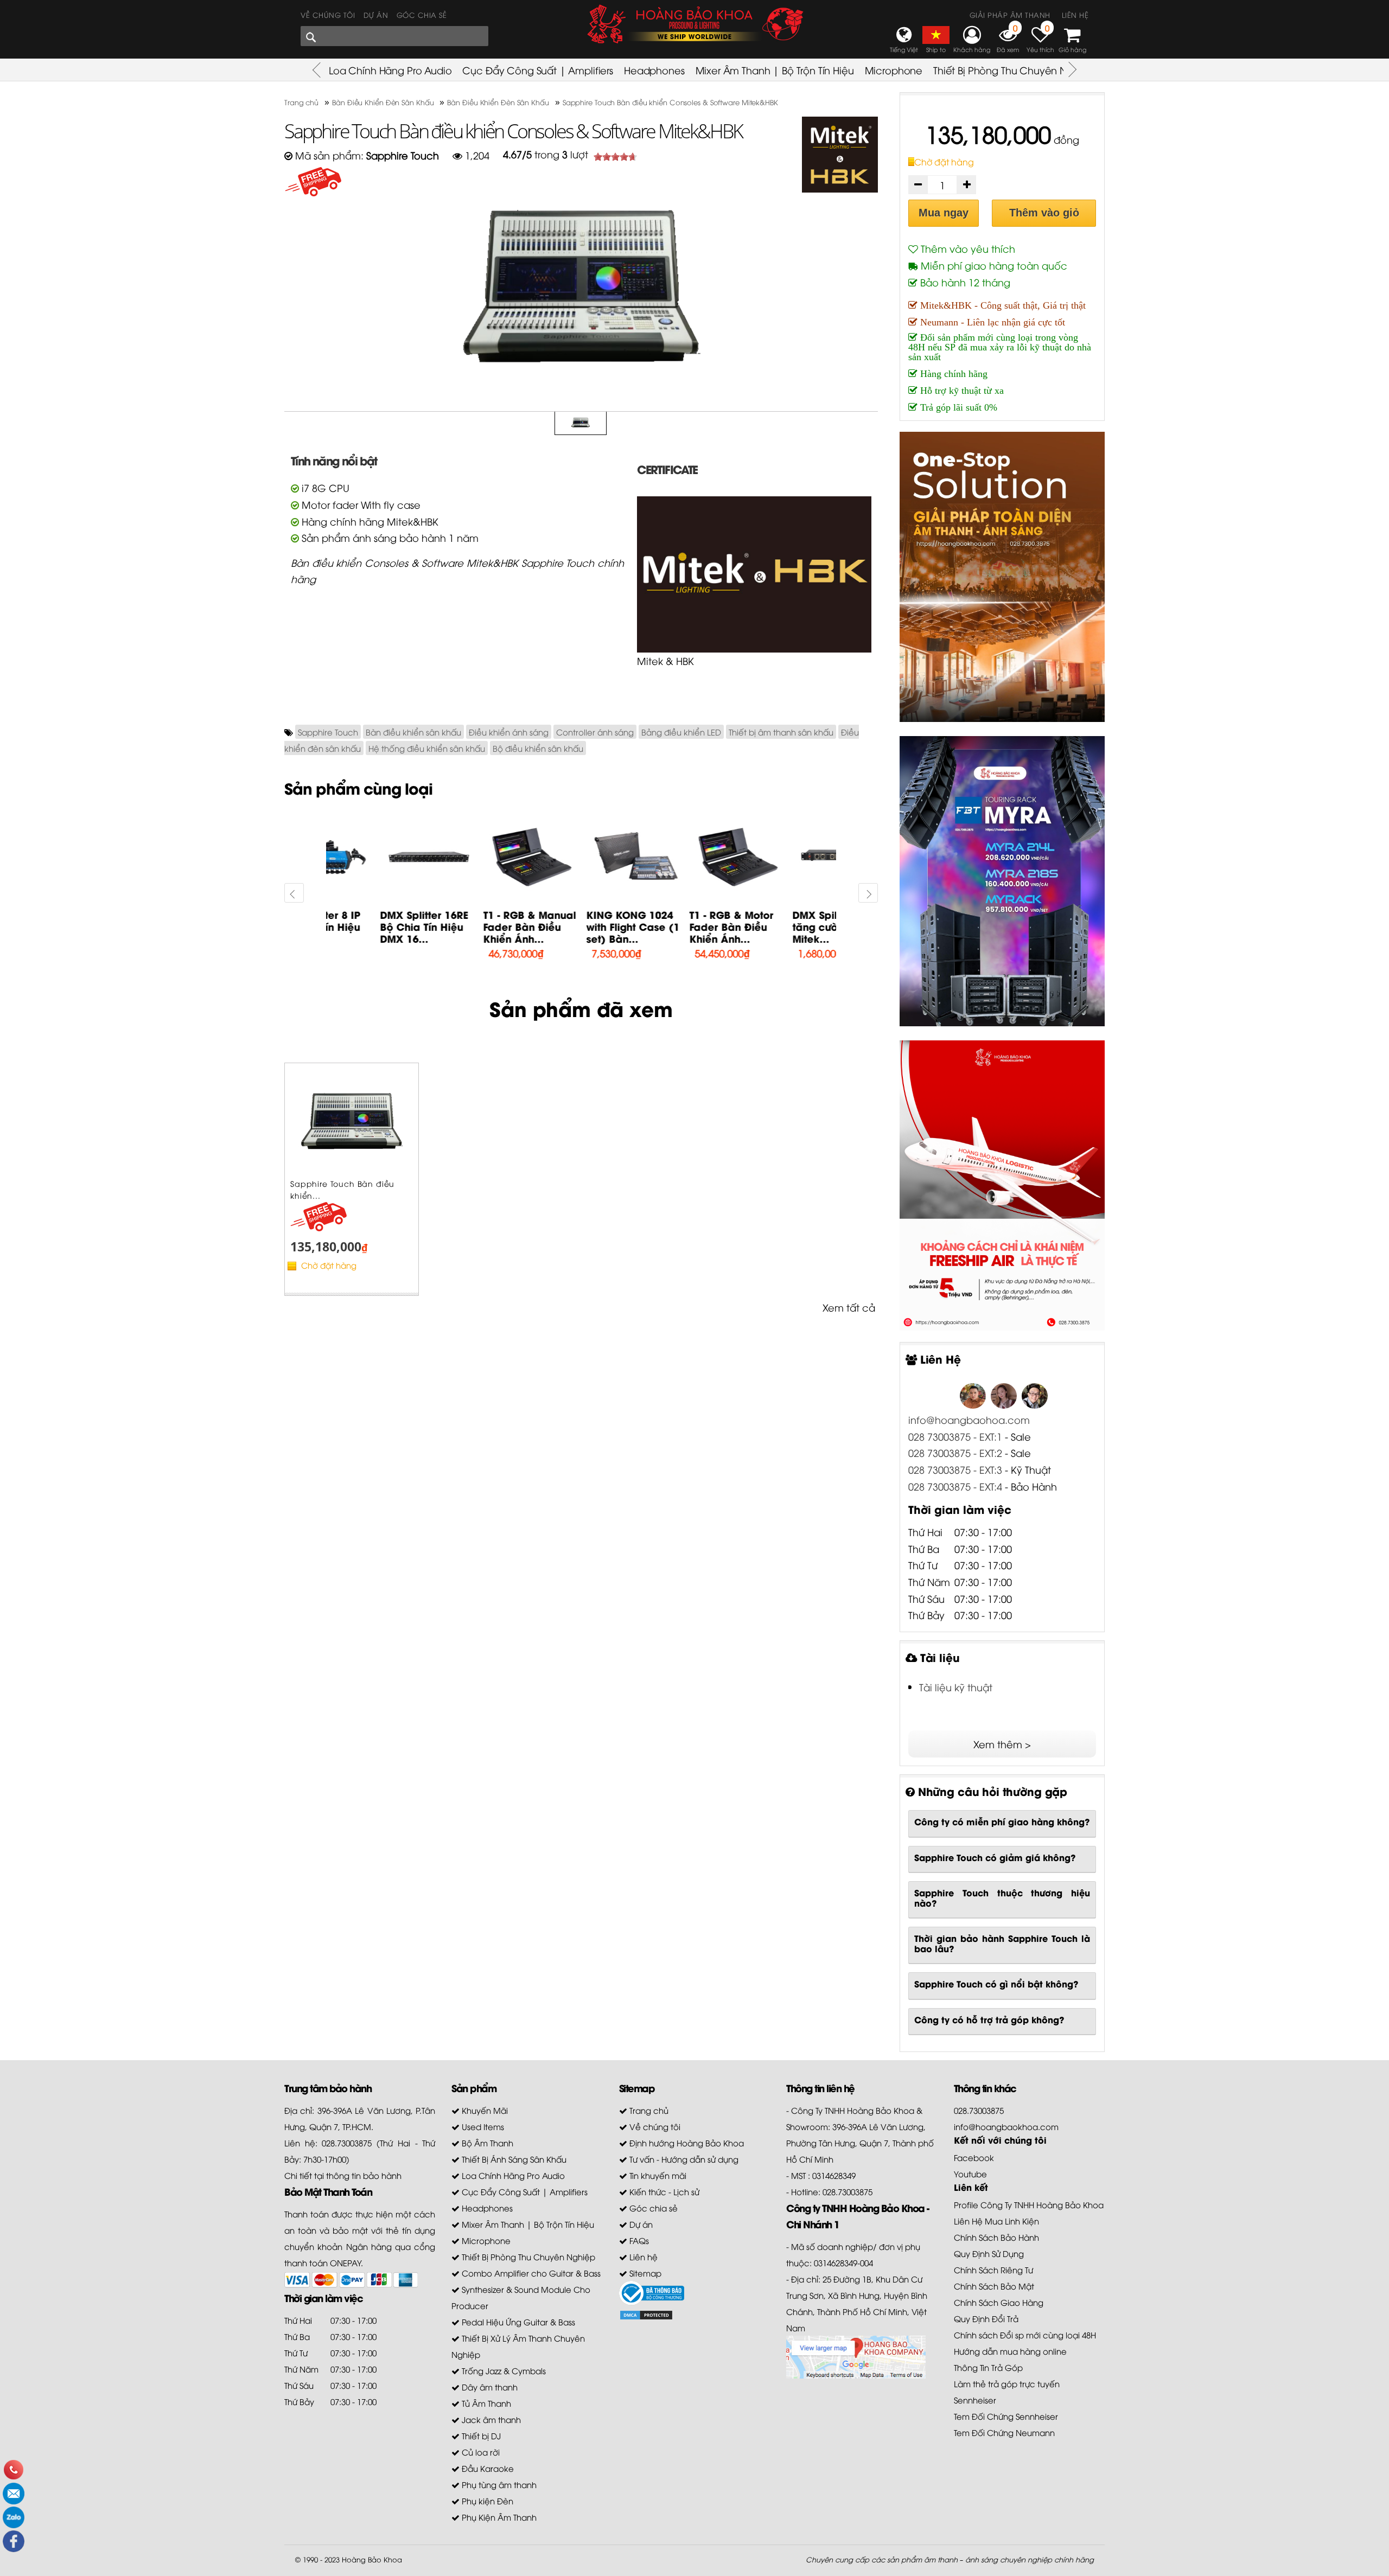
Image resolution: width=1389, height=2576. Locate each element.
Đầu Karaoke (487, 2468)
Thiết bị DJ (480, 2436)
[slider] (615, 157)
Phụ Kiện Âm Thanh (498, 2517)
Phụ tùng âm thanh (498, 2484)
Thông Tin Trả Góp (988, 2367)
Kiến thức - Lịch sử (663, 2191)
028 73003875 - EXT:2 (955, 1452)
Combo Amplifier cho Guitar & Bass (530, 2273)
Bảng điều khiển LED (681, 732)
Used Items (482, 2126)
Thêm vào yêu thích (967, 248)
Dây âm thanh (489, 2387)
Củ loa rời (480, 2452)
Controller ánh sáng (595, 732)
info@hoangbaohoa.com (969, 1419)
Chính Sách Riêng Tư (993, 2270)
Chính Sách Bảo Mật (994, 2286)
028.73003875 (979, 2110)
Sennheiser (975, 2400)
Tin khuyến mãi (657, 2175)
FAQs (638, 2240)
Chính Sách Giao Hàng (999, 2302)
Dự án (376, 15)
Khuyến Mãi (484, 2110)
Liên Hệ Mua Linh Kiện (996, 2221)
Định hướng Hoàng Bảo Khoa (686, 2143)
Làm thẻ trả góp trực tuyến (1007, 2383)
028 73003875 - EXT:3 (957, 1469)
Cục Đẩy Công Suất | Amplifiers (538, 70)
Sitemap (644, 2273)
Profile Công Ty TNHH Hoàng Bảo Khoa (1029, 2204)
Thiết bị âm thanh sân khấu (781, 732)
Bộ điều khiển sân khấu (538, 748)
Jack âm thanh (490, 2419)
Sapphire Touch (328, 732)
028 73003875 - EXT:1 (955, 1436)
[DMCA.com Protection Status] (646, 2313)
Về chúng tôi (328, 15)
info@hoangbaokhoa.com (1006, 2126)
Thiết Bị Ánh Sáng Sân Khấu (513, 2159)
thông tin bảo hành (364, 2175)
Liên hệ (1075, 15)
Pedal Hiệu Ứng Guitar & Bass (517, 2322)
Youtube (970, 2174)
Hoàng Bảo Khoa (372, 2559)
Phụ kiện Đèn (486, 2501)
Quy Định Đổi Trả (986, 2318)
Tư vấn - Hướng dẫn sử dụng (683, 2159)
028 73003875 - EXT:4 (955, 1486)
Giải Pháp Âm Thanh (1010, 15)
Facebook (974, 2157)
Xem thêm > (1002, 1744)
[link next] (294, 893)
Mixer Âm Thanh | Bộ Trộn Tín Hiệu (775, 70)
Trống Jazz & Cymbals (503, 2370)
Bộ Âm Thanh (486, 2143)
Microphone (894, 70)
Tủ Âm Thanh (485, 2403)
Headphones (654, 70)
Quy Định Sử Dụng (989, 2253)
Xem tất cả (849, 1307)
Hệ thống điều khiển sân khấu (427, 748)
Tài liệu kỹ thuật (956, 1687)
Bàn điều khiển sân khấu (413, 732)
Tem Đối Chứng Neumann (1004, 2432)
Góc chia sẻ (422, 15)
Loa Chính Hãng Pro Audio (390, 70)
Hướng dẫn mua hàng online (1010, 2351)
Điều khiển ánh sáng (509, 732)
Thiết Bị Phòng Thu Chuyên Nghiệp (1014, 70)
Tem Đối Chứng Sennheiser (1006, 2416)
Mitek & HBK (665, 660)
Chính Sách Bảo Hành (996, 2237)
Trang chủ (648, 2110)
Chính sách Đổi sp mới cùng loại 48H (1025, 2335)
